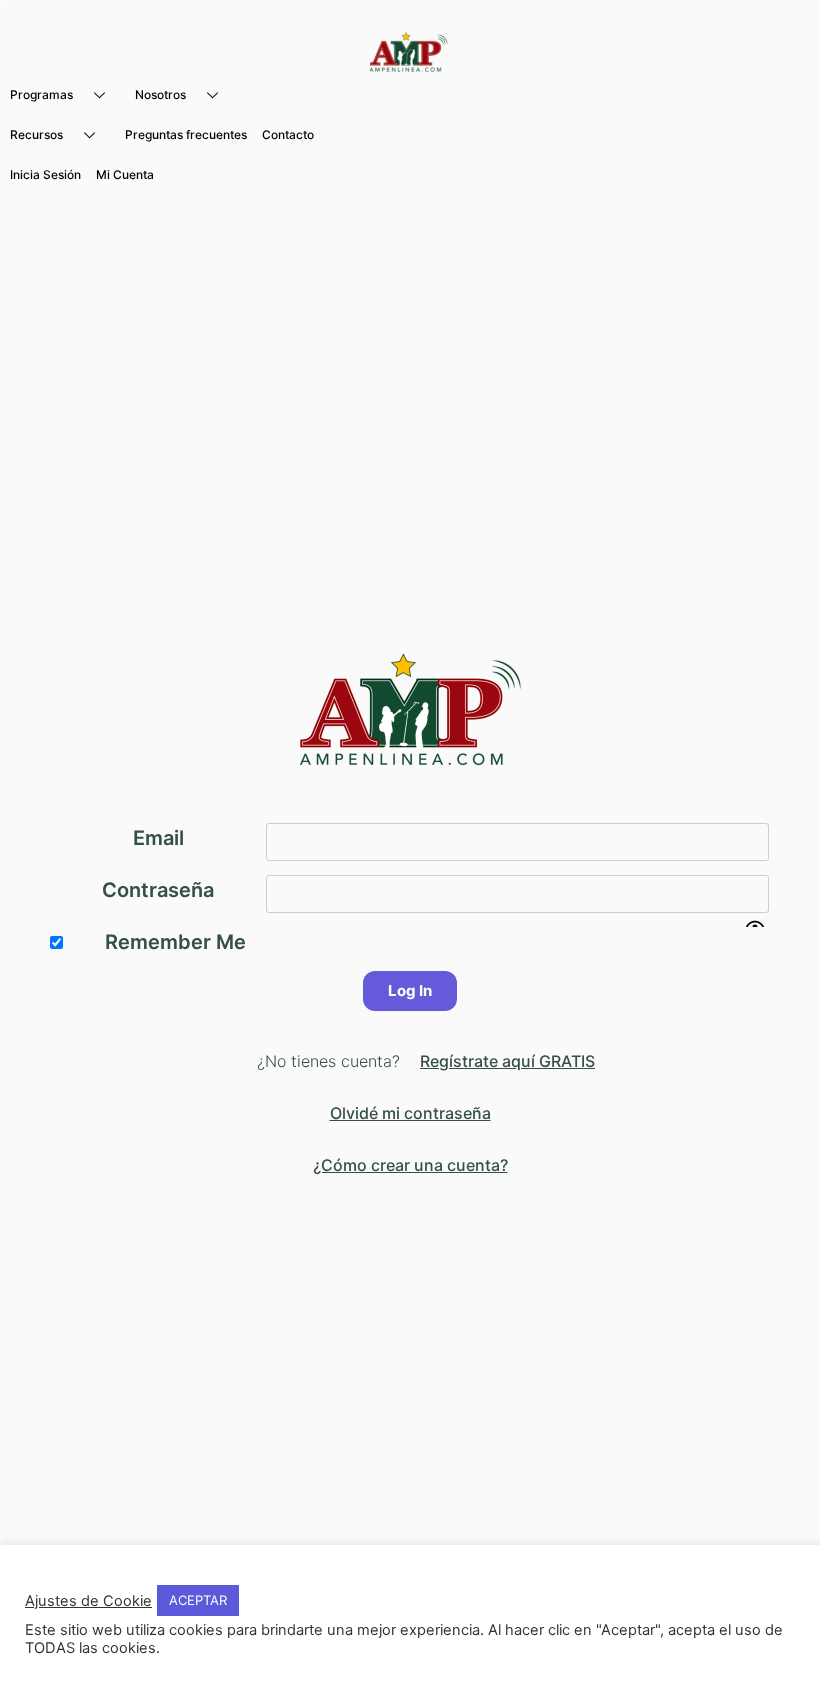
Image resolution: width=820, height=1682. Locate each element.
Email (158, 838)
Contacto (288, 134)
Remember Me (175, 942)
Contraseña (158, 890)
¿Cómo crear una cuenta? (410, 1165)
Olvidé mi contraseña (410, 1113)
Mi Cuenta (125, 174)
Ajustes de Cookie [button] (88, 1601)
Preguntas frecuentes (186, 134)
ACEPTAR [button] (198, 1600)
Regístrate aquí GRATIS (507, 1061)
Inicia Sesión (45, 174)
